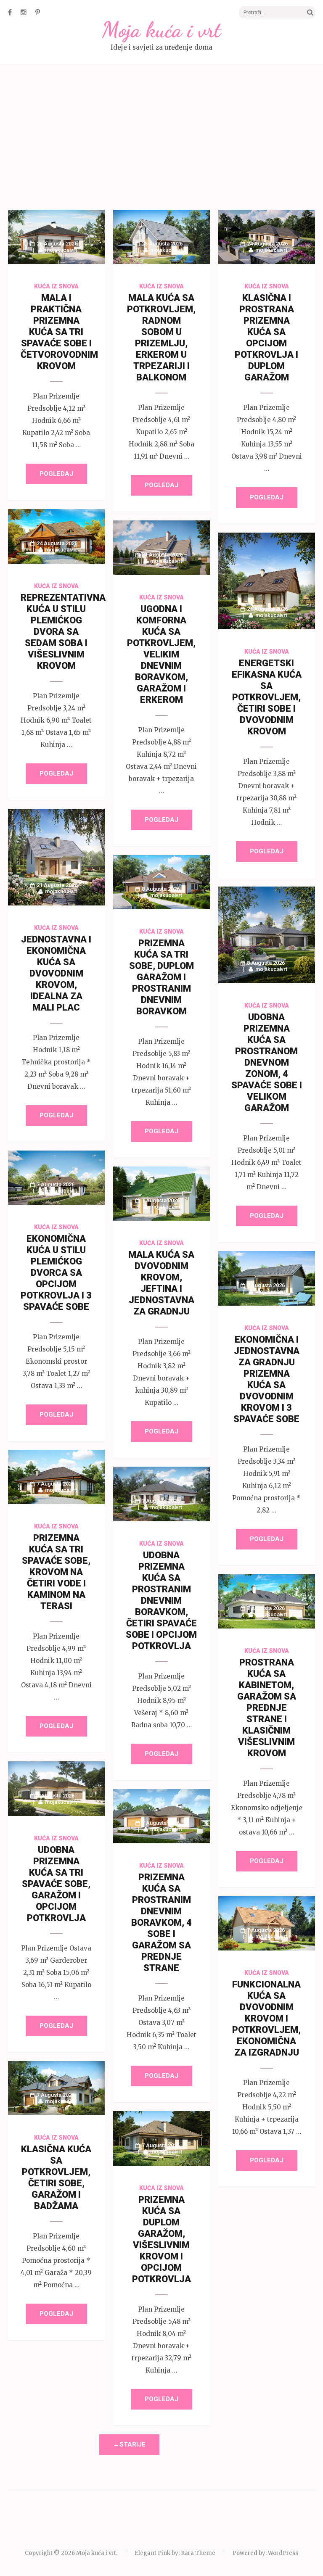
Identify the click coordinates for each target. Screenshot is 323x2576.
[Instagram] (24, 12)
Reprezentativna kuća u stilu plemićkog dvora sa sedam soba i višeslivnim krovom (63, 632)
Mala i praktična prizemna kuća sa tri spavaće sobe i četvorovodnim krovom (59, 332)
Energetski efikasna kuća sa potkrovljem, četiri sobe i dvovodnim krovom (267, 697)
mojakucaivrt (61, 250)
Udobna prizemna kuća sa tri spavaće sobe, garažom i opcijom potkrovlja (56, 1884)
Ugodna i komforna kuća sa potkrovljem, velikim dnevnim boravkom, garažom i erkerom (161, 654)
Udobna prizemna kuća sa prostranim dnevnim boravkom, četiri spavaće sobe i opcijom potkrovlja (161, 1601)
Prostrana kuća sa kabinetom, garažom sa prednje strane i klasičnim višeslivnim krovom (267, 1708)
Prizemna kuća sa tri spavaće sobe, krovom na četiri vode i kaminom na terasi (56, 1572)
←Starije (129, 2444)
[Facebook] (10, 12)
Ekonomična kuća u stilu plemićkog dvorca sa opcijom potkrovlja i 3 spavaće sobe (56, 1273)
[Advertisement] (161, 138)
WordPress (283, 2553)
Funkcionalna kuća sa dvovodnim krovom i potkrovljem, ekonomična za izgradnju (266, 2018)
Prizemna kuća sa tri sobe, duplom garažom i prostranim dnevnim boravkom (161, 977)
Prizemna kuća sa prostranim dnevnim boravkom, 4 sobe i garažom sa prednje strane (161, 1923)
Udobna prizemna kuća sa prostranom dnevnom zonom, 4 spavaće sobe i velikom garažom (267, 1062)
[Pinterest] (38, 12)
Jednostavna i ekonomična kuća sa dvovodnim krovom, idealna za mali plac (56, 973)
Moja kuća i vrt (161, 30)
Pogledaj (56, 474)
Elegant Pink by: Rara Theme (175, 2553)
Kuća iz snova (56, 286)
